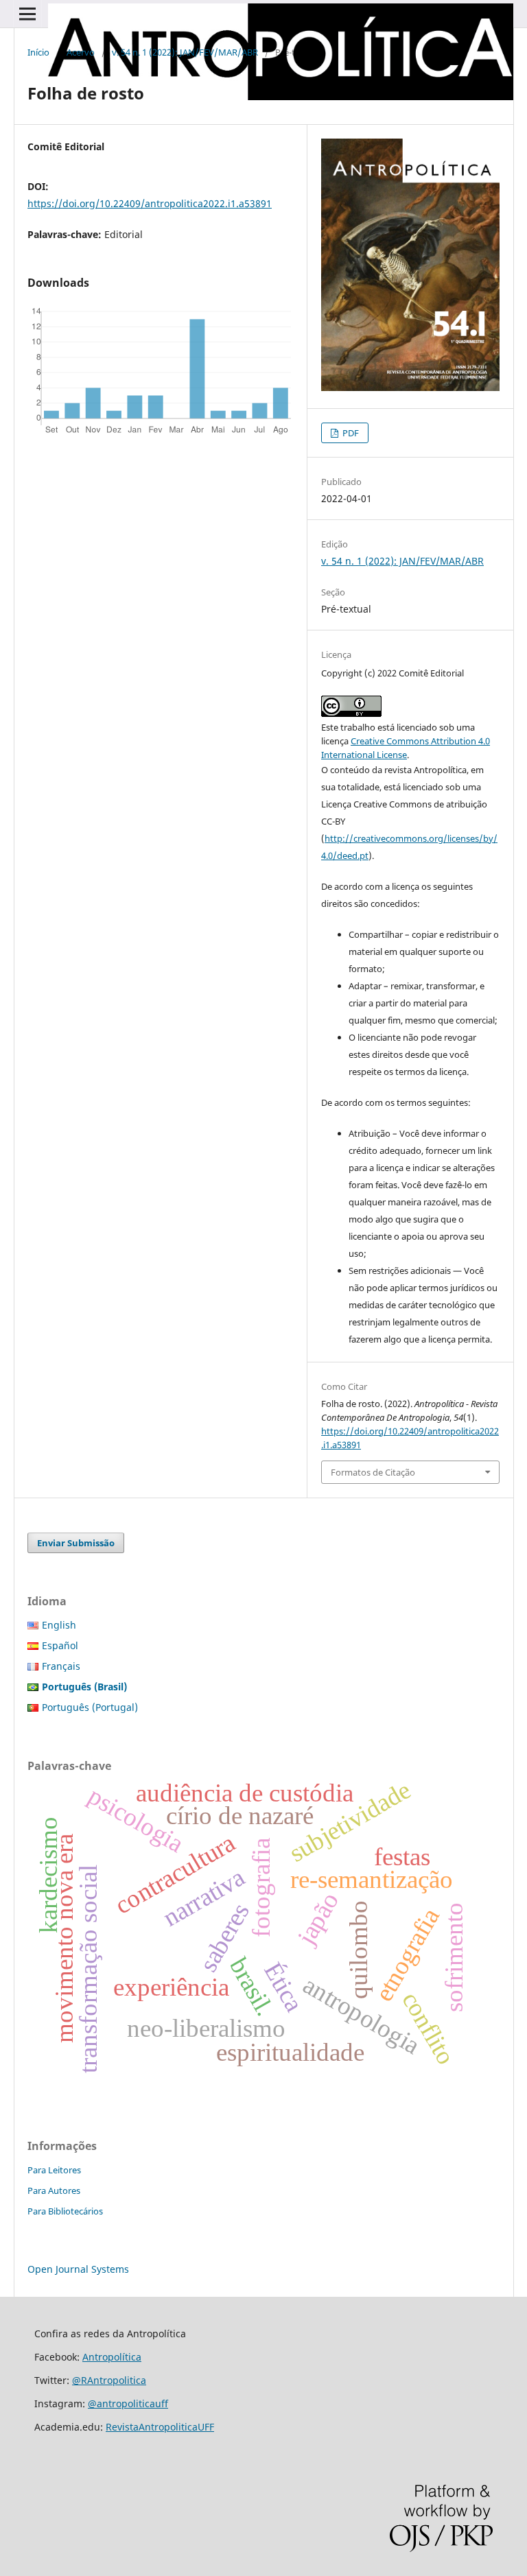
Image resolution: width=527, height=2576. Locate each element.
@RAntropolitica (109, 2380)
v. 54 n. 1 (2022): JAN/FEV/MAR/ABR (185, 52)
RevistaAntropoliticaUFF (160, 2427)
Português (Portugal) (90, 1707)
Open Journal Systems (78, 2269)
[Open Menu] (27, 14)
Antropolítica (112, 2357)
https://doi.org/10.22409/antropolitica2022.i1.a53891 (150, 203)
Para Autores (54, 2190)
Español (60, 1645)
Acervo (81, 52)
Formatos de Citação (373, 1472)
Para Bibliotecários (65, 2211)
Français (61, 1666)
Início (38, 52)
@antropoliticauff (128, 2403)
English (59, 1625)
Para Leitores (54, 2170)
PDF (350, 433)
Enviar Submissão (76, 1543)
